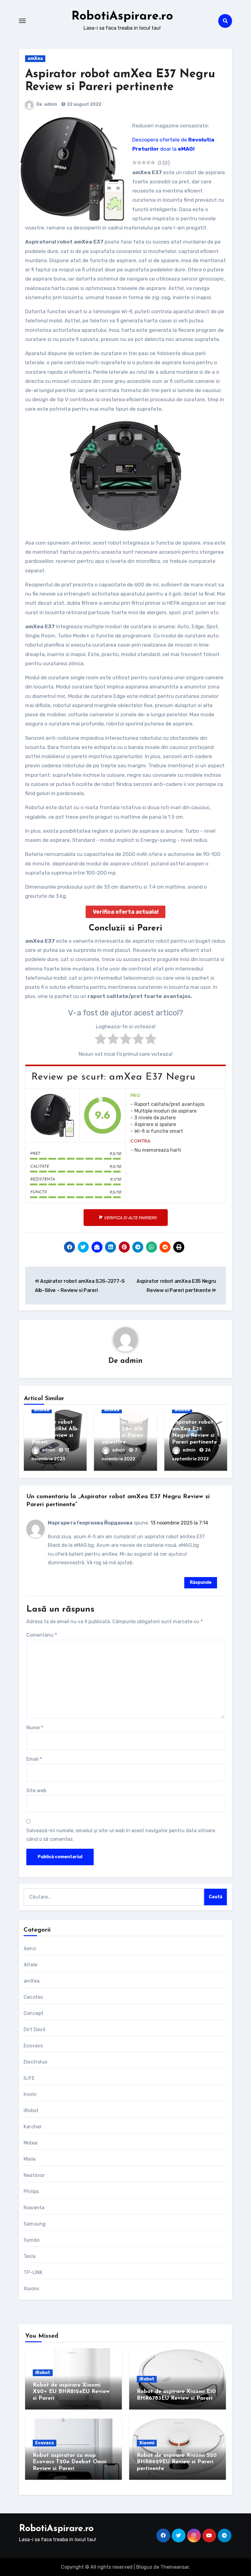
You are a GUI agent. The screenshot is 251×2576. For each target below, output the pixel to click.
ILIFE (29, 2078)
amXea (35, 59)
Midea (30, 2143)
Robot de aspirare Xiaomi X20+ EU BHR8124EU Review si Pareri (71, 2392)
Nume (35, 1728)
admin (51, 104)
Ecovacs (33, 2046)
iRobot (31, 2110)
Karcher (33, 2127)
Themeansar (175, 2567)
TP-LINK (33, 2272)
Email (34, 1759)
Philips (31, 2191)
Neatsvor (34, 2175)
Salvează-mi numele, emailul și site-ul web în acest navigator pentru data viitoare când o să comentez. (121, 1835)
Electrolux (36, 2062)
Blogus (144, 2567)
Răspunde (201, 1582)
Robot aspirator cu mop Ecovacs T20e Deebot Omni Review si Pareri (70, 2462)
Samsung (35, 2224)
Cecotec (33, 1997)
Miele (30, 2159)
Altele (30, 1965)
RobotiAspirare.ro (122, 17)
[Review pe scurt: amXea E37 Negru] (52, 1115)
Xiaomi (31, 2289)
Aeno (30, 1949)
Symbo (32, 2240)
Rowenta (34, 2208)
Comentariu (42, 1635)
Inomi (30, 2094)
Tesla (30, 2256)
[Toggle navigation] (22, 21)
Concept (34, 2013)
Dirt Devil (34, 2029)
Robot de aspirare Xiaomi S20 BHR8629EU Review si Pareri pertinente (177, 2462)
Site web (36, 1791)
